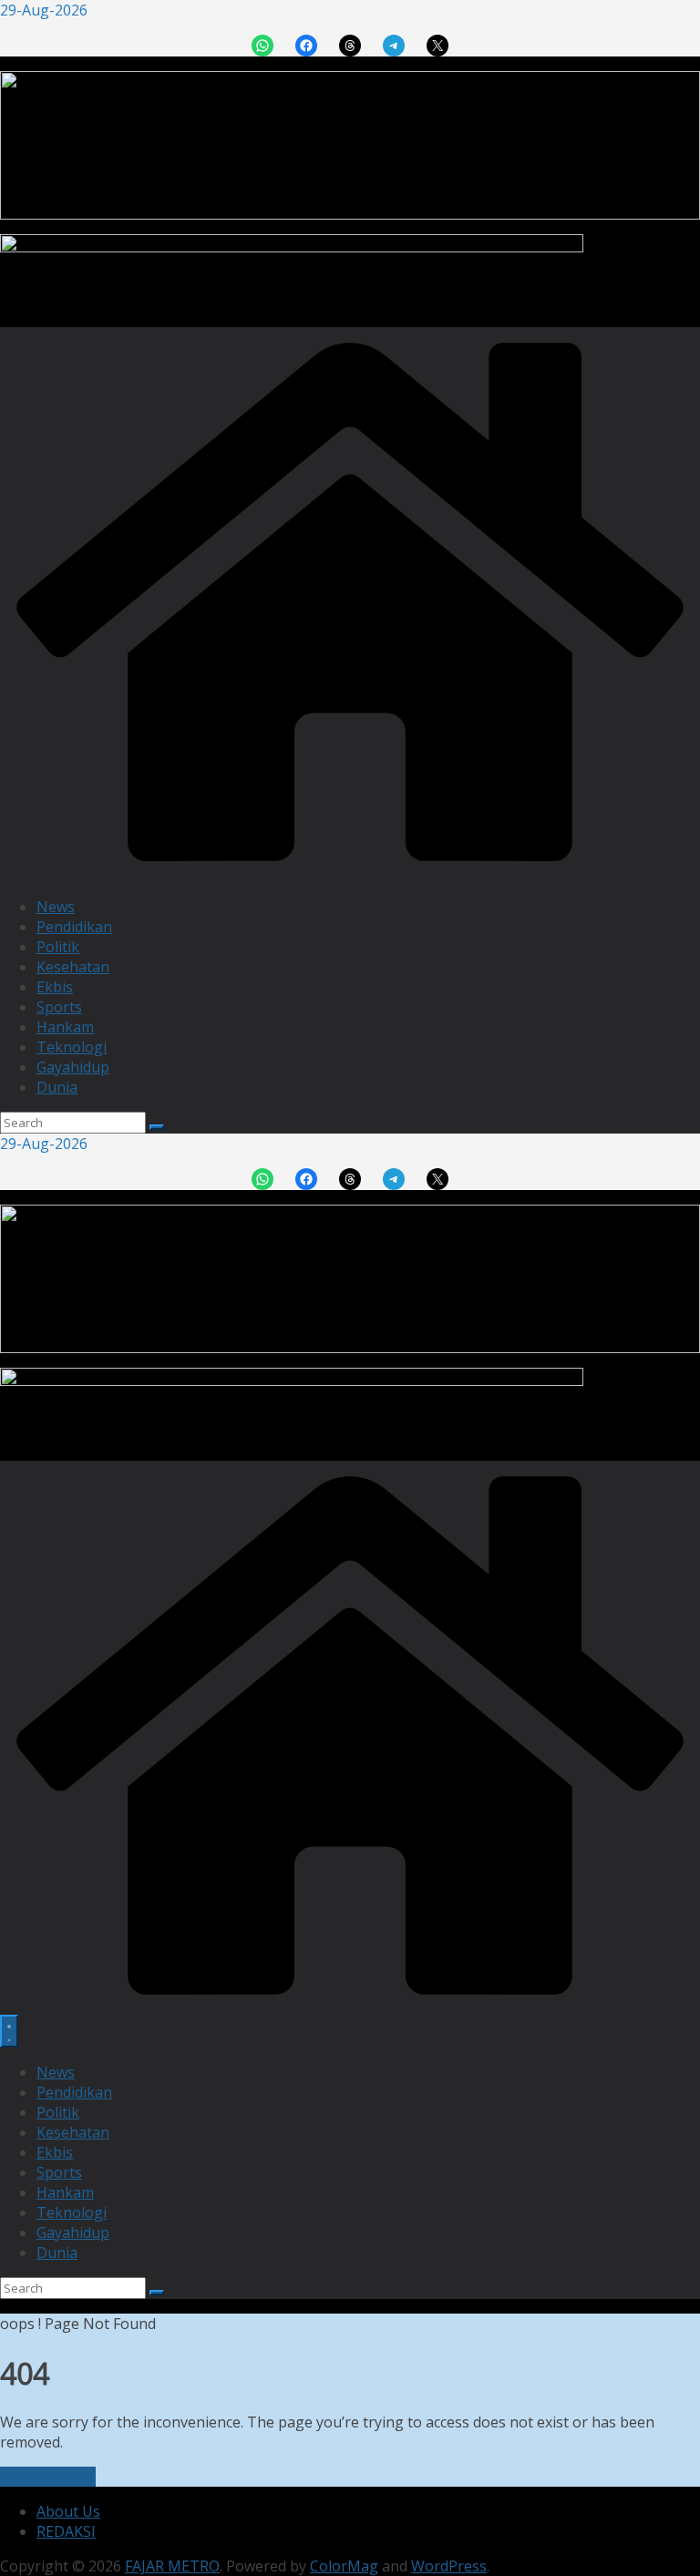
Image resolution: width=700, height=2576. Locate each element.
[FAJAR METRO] (350, 872)
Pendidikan (74, 927)
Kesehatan (73, 967)
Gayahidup (73, 1067)
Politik (58, 947)
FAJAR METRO (172, 2566)
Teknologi (72, 1047)
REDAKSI (66, 2531)
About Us (68, 2511)
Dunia (57, 1087)
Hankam (65, 1027)
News (56, 907)
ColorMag (344, 2566)
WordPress (449, 2566)
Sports (59, 1007)
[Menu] (9, 2031)
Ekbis (55, 987)
